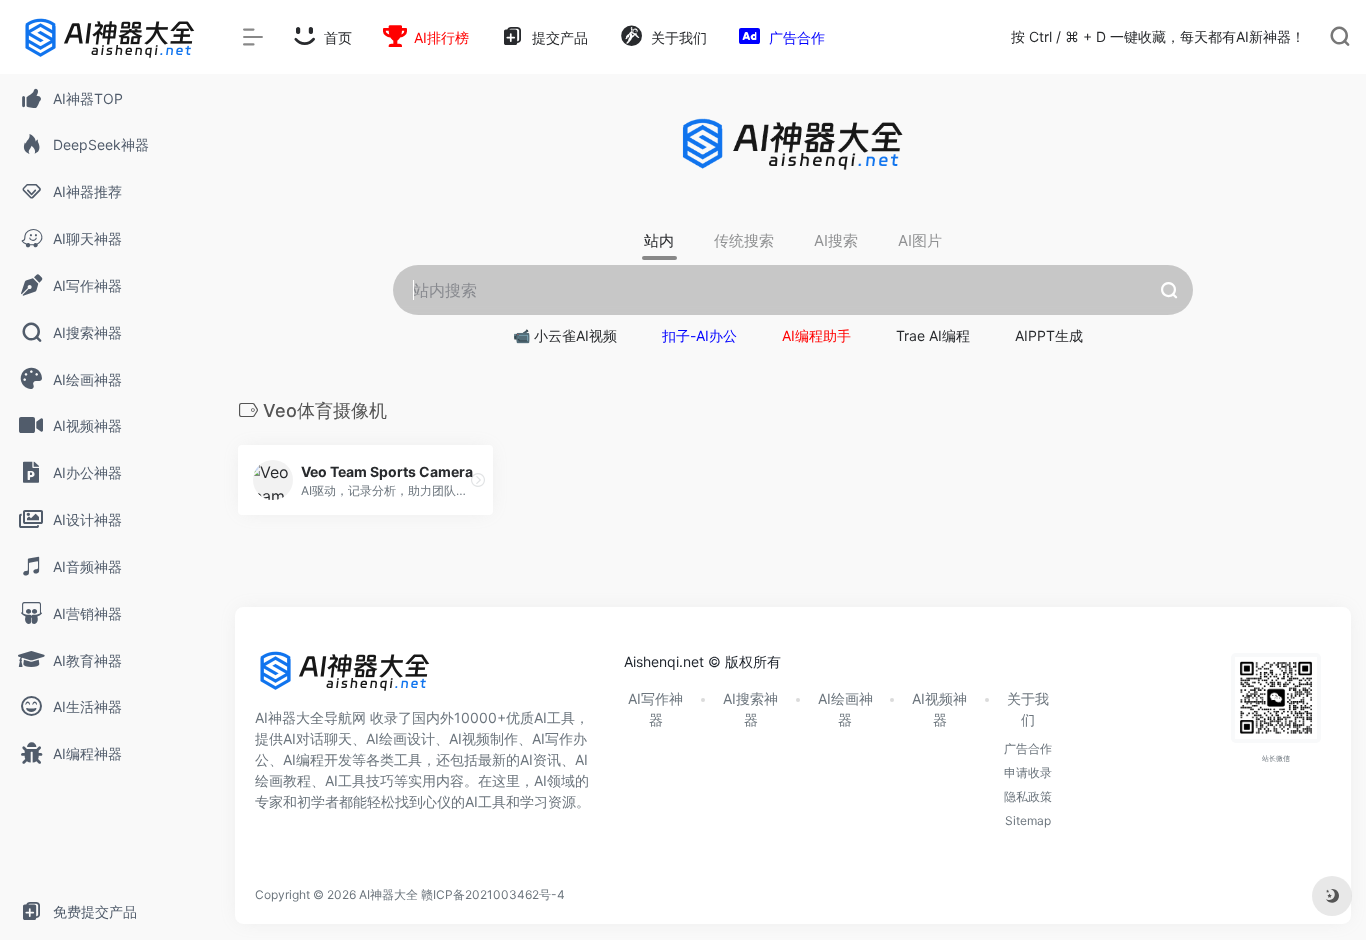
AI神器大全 (388, 894)
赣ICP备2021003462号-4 (493, 894)
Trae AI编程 (933, 335)
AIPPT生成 (1049, 335)
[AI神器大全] (345, 678)
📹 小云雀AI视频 (565, 335)
